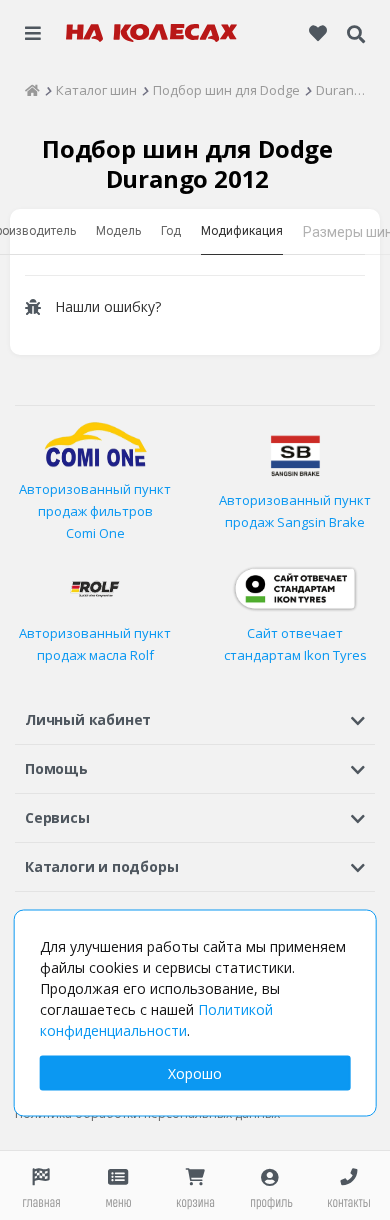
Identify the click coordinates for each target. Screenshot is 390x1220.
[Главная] (32, 90)
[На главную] (152, 33)
